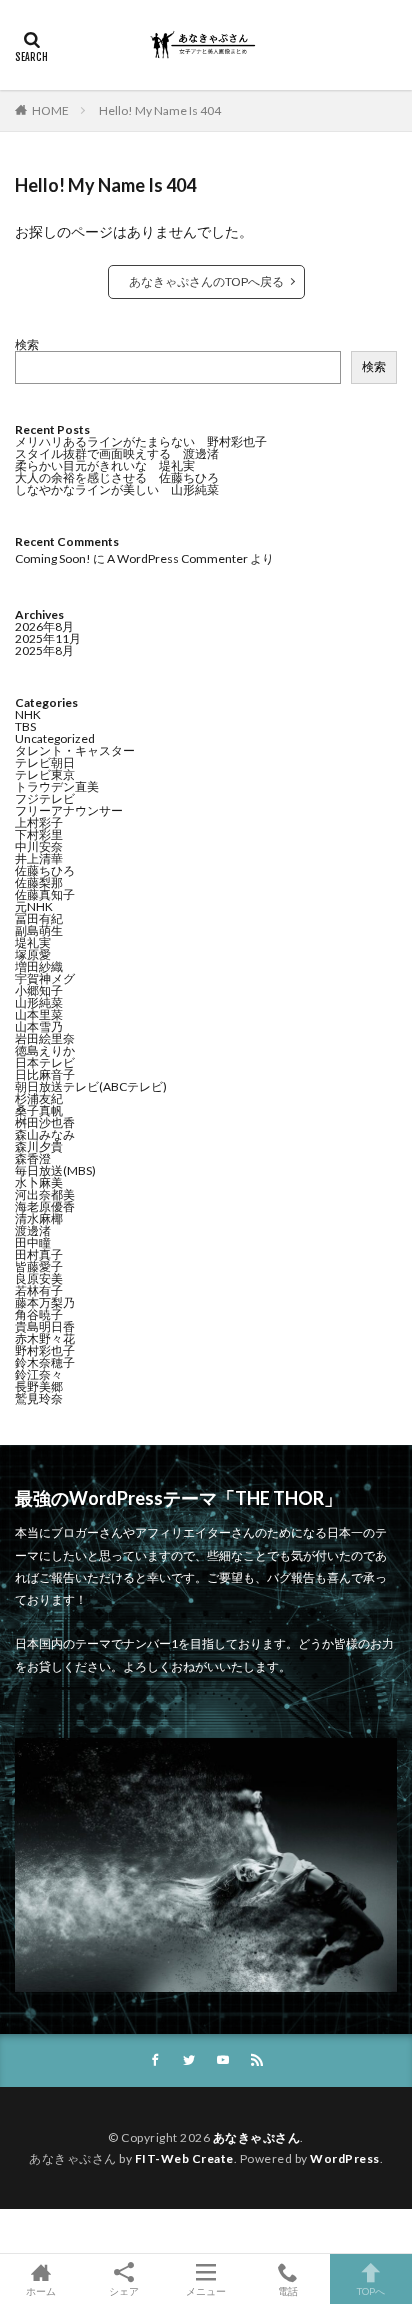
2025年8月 (44, 650)
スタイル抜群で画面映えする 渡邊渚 (117, 453)
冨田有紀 (39, 918)
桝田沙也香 (45, 1122)
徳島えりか (45, 1050)
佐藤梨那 (39, 882)
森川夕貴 (39, 1146)
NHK (28, 714)
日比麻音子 (45, 1074)
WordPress (345, 2158)
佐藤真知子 (45, 894)
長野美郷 (39, 1386)
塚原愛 (33, 954)
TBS (25, 726)
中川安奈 (39, 846)
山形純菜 (39, 1002)
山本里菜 (39, 1014)
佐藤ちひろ (45, 870)
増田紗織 (39, 966)
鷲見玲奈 (39, 1398)
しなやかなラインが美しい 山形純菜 (117, 489)
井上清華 (39, 858)
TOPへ (371, 2290)
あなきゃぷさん (257, 2137)
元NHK (34, 906)
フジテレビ (45, 798)
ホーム (41, 2290)
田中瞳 (33, 1242)
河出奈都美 (45, 1194)
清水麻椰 (39, 1218)
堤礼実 (33, 942)
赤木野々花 (45, 1338)
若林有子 (39, 1290)
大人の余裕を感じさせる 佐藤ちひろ (117, 477)
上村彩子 (39, 822)
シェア (124, 2291)
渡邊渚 (33, 1230)
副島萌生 (39, 930)
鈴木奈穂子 (45, 1362)
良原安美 (39, 1278)
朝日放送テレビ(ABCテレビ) (91, 1086)
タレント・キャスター (75, 750)
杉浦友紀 (39, 1098)
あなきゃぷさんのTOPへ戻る (206, 281)
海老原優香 (45, 1206)
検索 (27, 344)
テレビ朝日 (45, 762)
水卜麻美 (39, 1182)
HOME (50, 110)
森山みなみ (45, 1134)
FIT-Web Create (184, 2158)
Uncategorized (55, 738)
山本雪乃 (39, 1026)
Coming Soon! (53, 558)
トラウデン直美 (57, 786)
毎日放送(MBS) (55, 1170)
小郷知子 (39, 990)
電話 (288, 2290)
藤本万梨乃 (45, 1302)
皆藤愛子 (39, 1266)
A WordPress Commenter (177, 558)
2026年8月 (44, 626)
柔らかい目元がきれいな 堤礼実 (105, 465)
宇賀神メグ (45, 978)
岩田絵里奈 (45, 1038)
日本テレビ (45, 1062)
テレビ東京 (45, 774)
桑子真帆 (39, 1110)
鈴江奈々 (39, 1374)
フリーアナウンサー (69, 810)
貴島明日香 (45, 1326)
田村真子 (39, 1254)
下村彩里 (39, 834)
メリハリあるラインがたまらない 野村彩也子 (141, 441)
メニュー (206, 2290)
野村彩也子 (45, 1350)
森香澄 (33, 1158)
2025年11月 (48, 638)
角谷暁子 (39, 1314)
